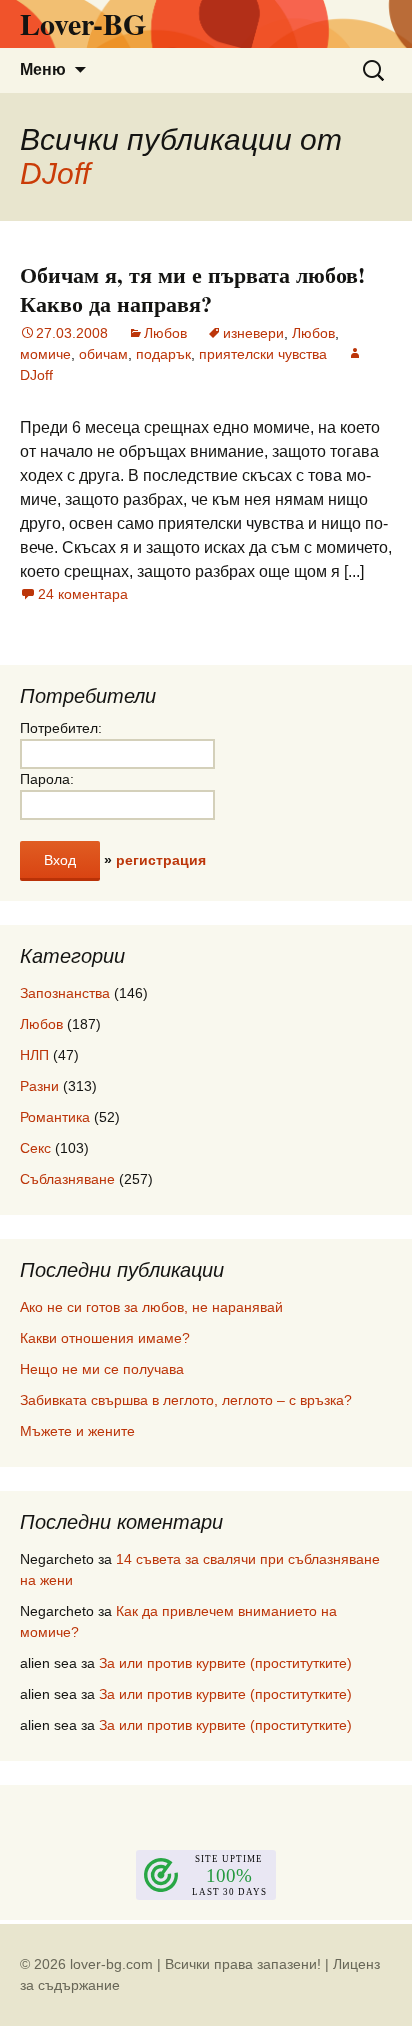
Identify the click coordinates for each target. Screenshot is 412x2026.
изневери (253, 333)
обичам (103, 354)
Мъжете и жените (77, 1431)
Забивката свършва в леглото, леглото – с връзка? (186, 1400)
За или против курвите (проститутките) (225, 1663)
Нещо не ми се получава (102, 1369)
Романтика (55, 1117)
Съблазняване (67, 1179)
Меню (43, 69)
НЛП (34, 1055)
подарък (163, 354)
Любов (165, 333)
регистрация (161, 860)
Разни (39, 1086)
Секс (35, 1148)
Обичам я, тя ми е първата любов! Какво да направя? (192, 289)
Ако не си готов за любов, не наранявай (151, 1307)
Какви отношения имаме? (105, 1338)
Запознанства (65, 993)
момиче (45, 354)
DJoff (55, 173)
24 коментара (83, 594)
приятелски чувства (263, 354)
